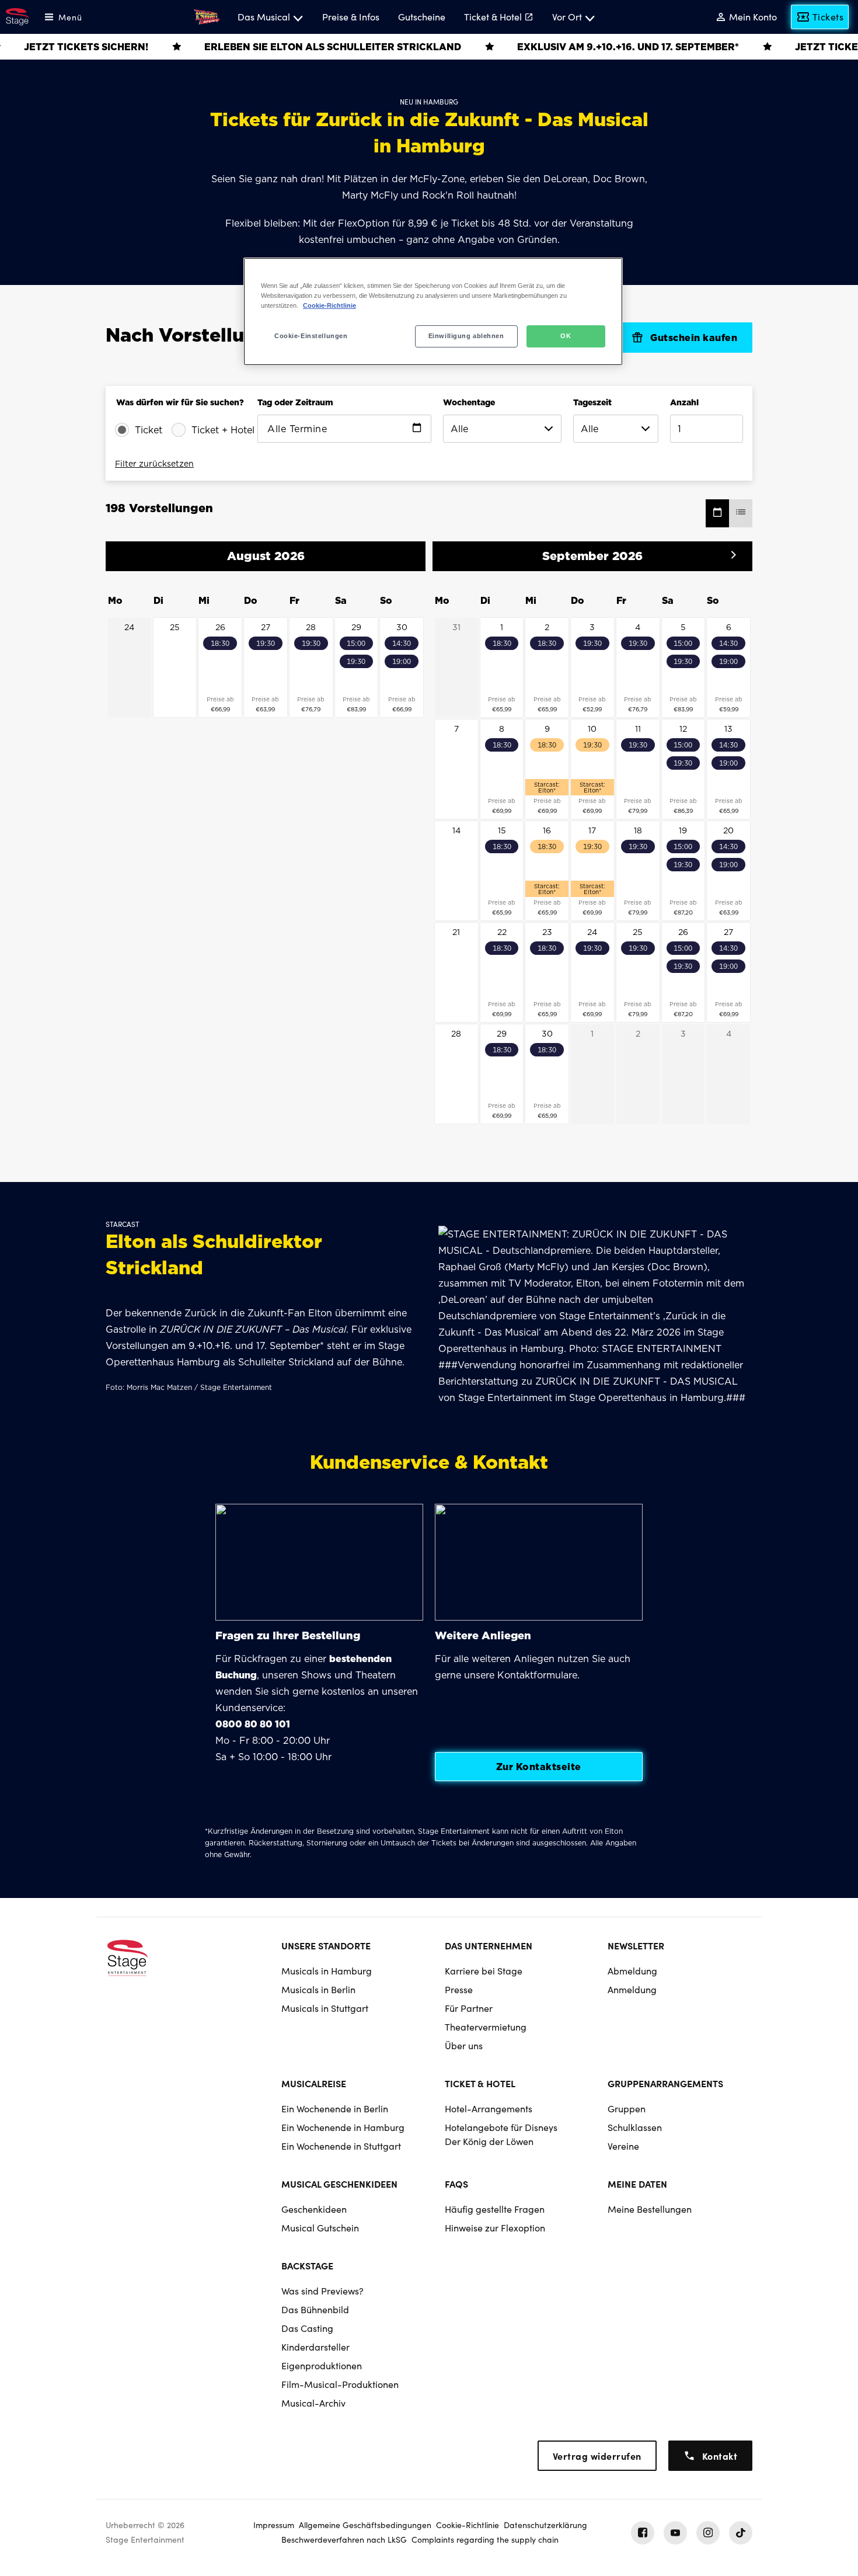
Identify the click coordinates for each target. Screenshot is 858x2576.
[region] (433, 312)
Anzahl (684, 402)
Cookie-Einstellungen (311, 336)
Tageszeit (592, 402)
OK (566, 336)
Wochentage (469, 402)
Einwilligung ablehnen (466, 336)
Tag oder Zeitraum (295, 402)
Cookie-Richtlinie (329, 305)
